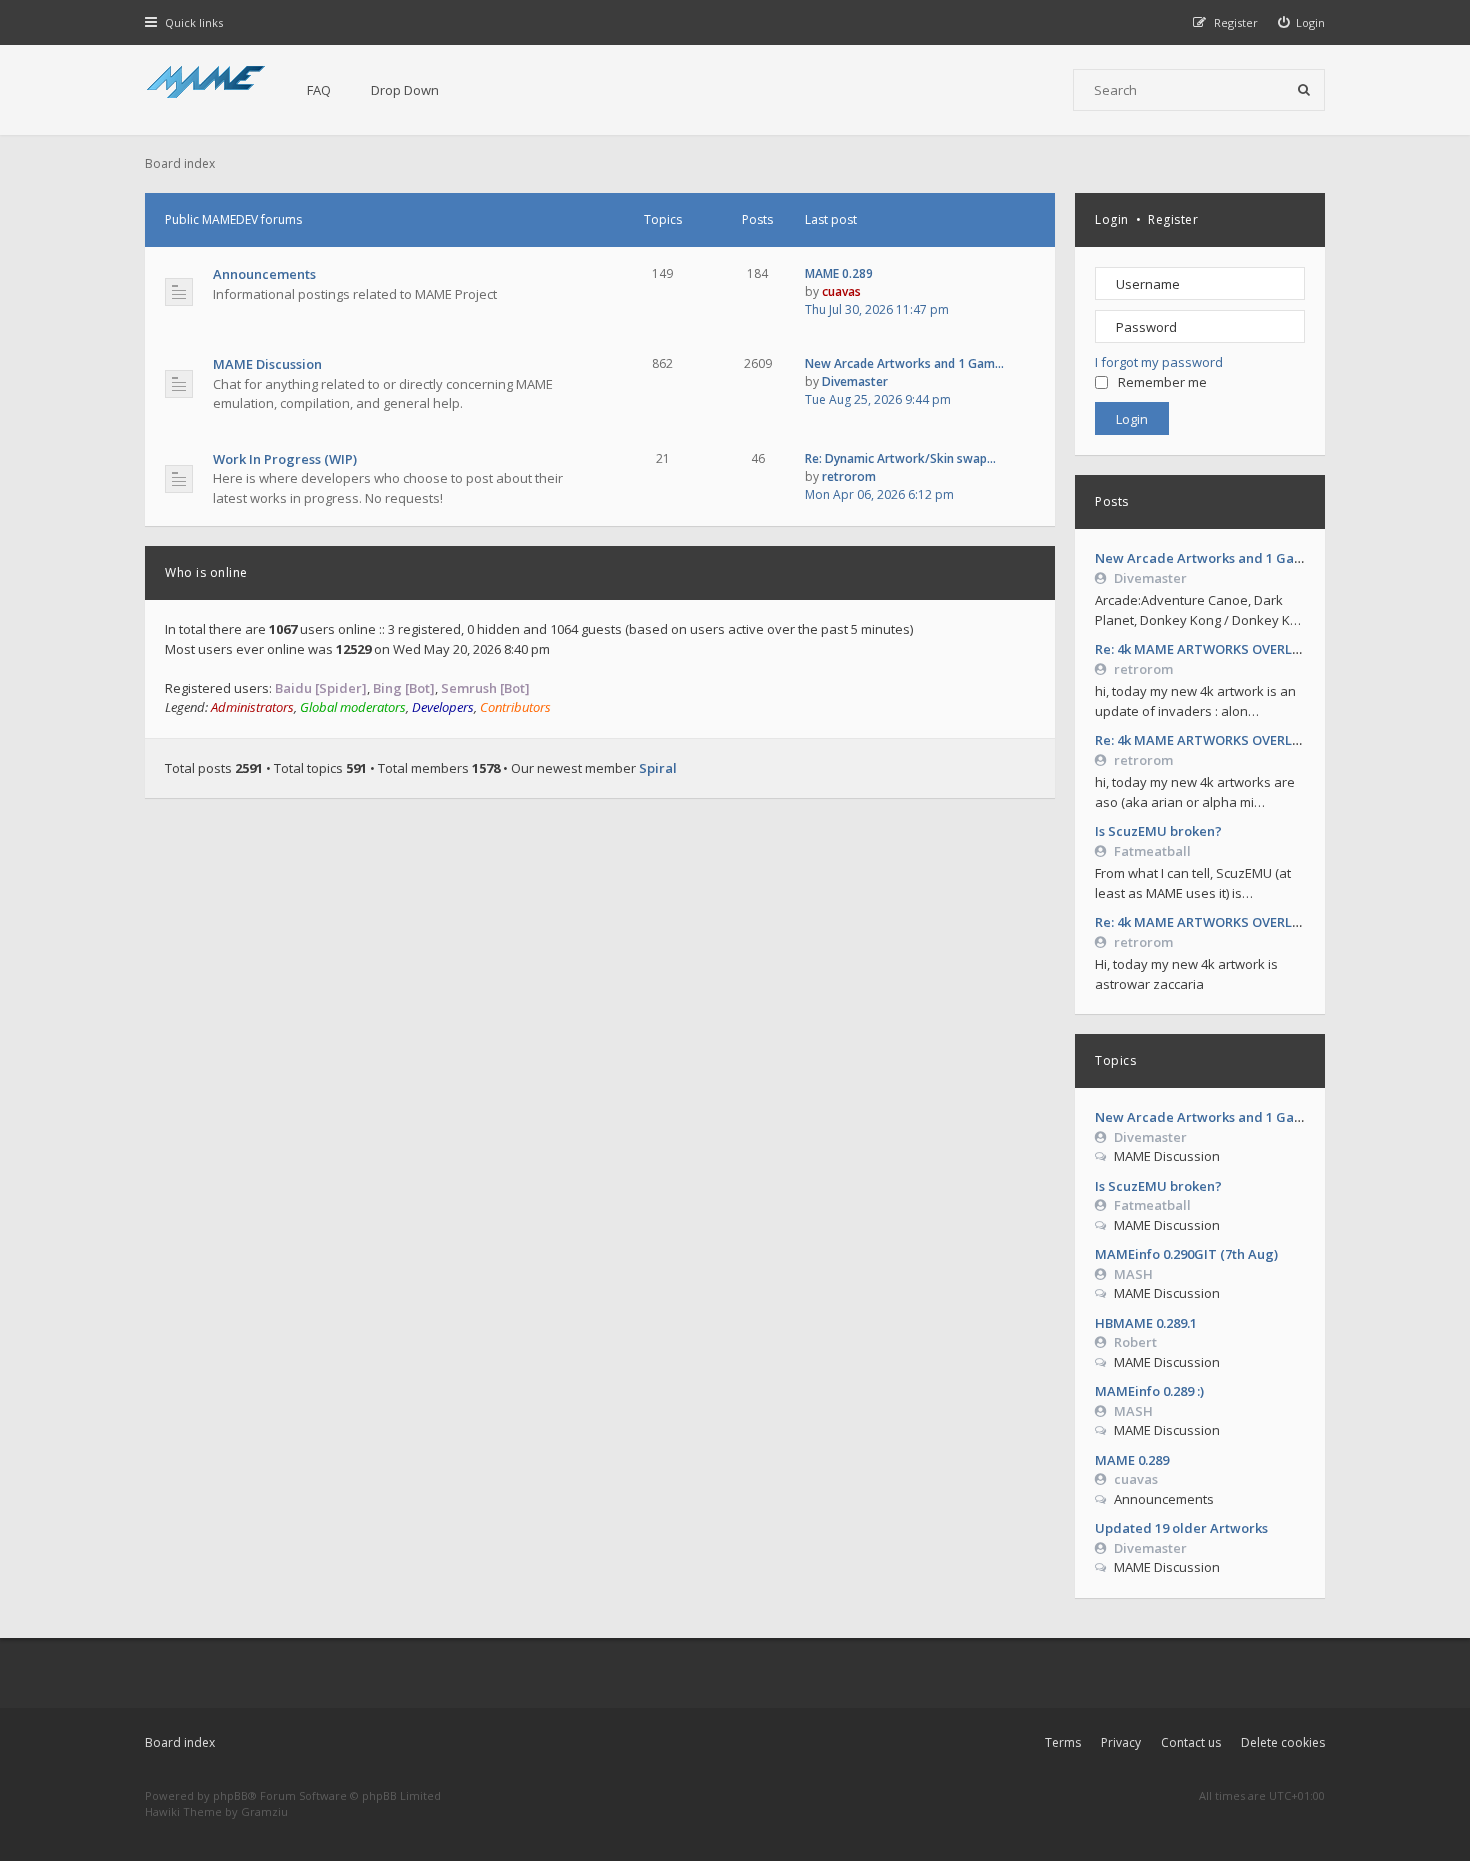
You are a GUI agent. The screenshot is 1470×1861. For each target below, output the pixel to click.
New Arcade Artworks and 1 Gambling (1217, 558)
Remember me (1162, 382)
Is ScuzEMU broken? (1158, 831)
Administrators (252, 707)
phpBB (230, 1795)
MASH (1133, 1274)
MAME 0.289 (1132, 1460)
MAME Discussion (267, 364)
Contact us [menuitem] (1191, 1742)
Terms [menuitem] (1063, 1742)
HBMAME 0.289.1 (1146, 1323)
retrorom (1143, 669)
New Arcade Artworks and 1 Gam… (904, 363)
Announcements (264, 274)
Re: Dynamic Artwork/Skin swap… (900, 458)
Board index (180, 1742)
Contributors (515, 707)
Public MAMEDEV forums (233, 219)
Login (1112, 219)
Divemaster (1150, 578)
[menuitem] (1302, 22)
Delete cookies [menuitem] (1283, 1742)
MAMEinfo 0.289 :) (1149, 1391)
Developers (443, 707)
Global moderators (353, 707)
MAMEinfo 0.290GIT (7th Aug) (1186, 1254)
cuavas (1136, 1479)
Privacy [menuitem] (1121, 1742)
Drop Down (405, 90)
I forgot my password (1159, 362)
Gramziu (264, 1811)
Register (1173, 219)
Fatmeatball (1152, 851)
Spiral (658, 768)
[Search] (1304, 90)
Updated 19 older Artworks (1181, 1528)
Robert (1135, 1342)
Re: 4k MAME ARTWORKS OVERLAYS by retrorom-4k (1255, 649)
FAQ (319, 90)
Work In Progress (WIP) (285, 459)
